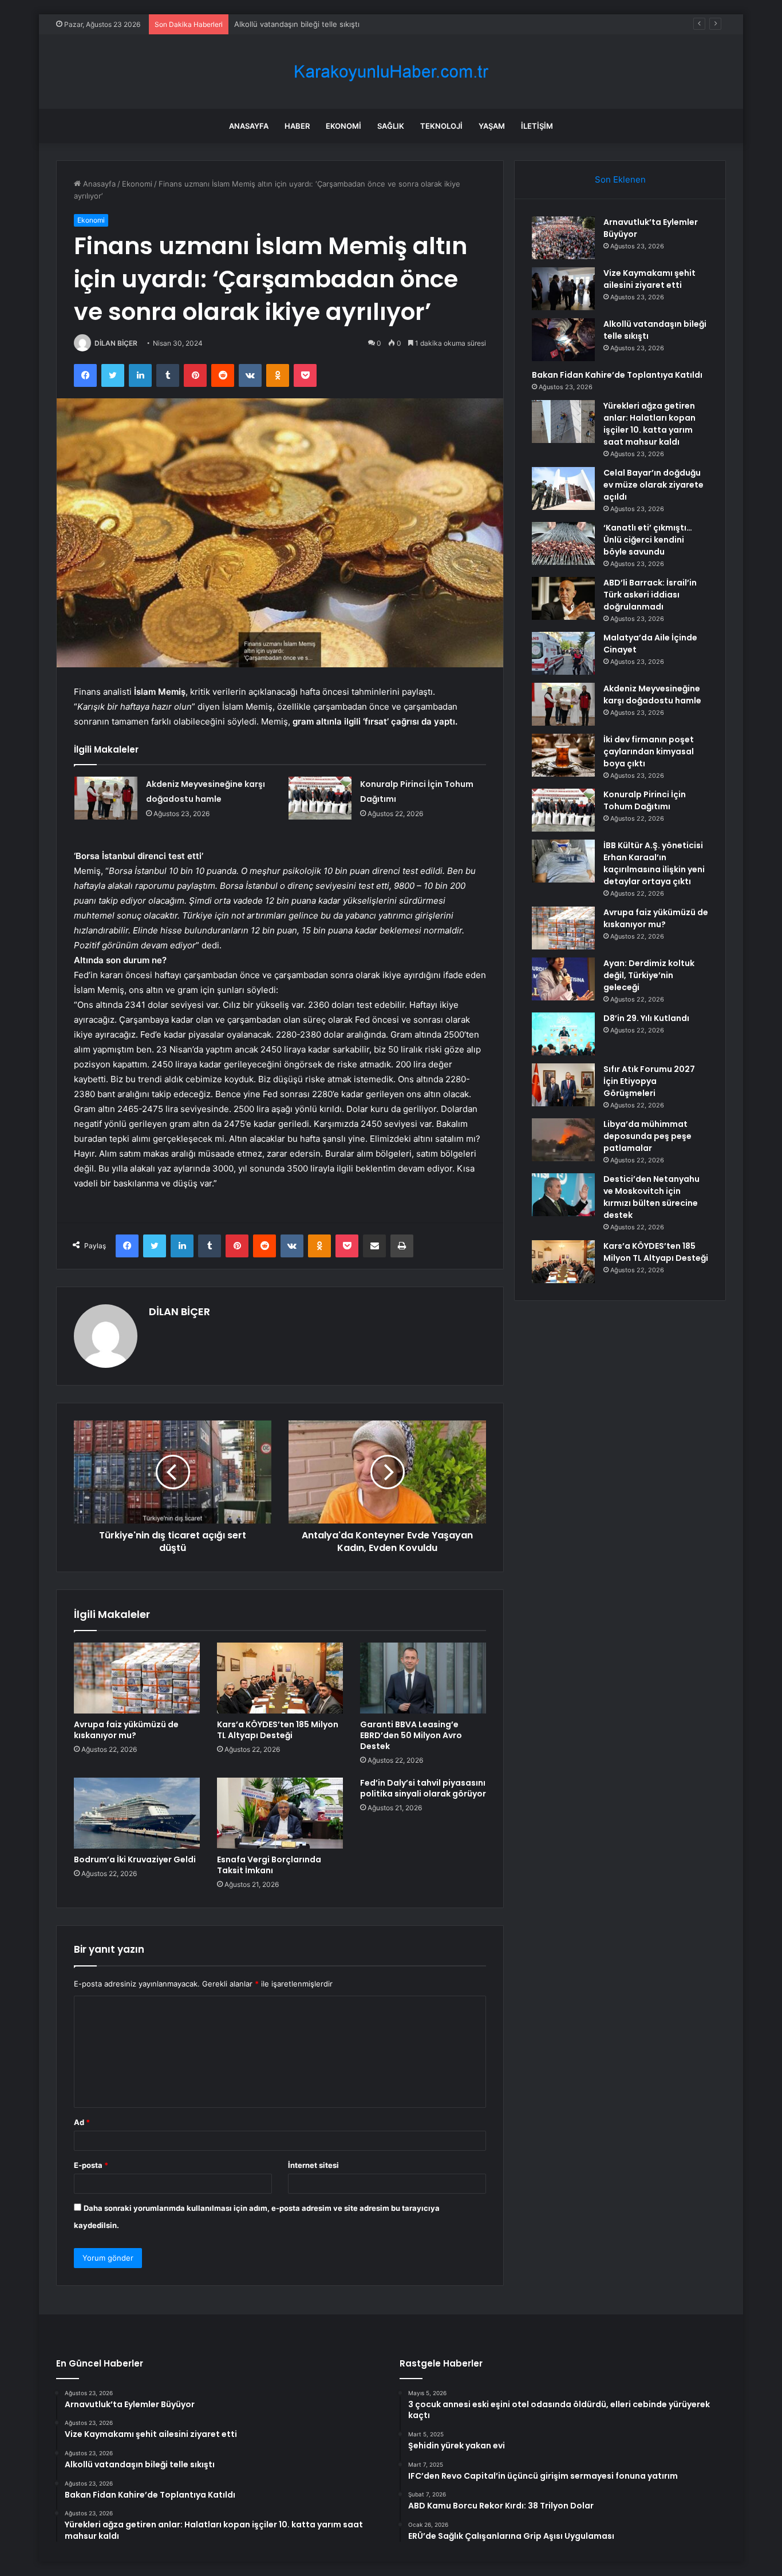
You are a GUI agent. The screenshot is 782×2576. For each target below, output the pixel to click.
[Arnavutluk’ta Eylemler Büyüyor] (563, 238)
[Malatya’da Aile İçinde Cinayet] (563, 653)
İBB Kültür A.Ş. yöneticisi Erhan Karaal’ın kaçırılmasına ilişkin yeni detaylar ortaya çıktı (654, 863)
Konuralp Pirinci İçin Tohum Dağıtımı (645, 800)
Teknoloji (441, 126)
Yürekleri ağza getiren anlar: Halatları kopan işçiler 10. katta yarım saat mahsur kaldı (649, 424)
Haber (297, 126)
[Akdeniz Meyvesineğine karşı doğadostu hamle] (106, 798)
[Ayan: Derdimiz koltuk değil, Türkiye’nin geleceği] (563, 979)
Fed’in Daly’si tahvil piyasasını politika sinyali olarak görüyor (423, 1788)
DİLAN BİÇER (116, 343)
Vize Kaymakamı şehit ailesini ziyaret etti (649, 279)
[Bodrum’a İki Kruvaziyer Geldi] (137, 1813)
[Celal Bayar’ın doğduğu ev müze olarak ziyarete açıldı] (563, 488)
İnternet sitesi (313, 2165)
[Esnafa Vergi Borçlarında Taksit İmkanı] (280, 1813)
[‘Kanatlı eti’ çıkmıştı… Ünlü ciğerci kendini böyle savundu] (563, 543)
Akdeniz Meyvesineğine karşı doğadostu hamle (652, 695)
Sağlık (391, 126)
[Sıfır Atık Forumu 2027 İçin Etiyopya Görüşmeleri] (563, 1085)
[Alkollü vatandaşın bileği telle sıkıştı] (563, 340)
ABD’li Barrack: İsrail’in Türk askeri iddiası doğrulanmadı (650, 595)
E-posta (91, 2165)
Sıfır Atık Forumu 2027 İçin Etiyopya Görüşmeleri (649, 1081)
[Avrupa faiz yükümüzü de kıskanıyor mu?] (137, 1678)
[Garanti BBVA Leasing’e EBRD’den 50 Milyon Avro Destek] (423, 1678)
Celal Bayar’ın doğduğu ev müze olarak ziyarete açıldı (653, 485)
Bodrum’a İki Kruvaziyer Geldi (135, 1859)
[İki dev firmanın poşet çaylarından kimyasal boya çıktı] (563, 755)
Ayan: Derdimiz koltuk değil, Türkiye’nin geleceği (649, 975)
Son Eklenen (620, 179)
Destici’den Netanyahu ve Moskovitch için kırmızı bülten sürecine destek (651, 1197)
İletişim (537, 126)
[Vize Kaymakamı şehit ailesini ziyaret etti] (563, 289)
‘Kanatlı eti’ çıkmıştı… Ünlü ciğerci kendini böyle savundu (648, 540)
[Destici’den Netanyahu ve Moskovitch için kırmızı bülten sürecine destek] (563, 1195)
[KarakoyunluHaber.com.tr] (391, 72)
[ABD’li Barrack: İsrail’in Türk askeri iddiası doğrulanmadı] (563, 598)
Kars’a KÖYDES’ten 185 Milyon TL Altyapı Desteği (278, 1730)
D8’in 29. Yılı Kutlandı (646, 1018)
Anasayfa (249, 126)
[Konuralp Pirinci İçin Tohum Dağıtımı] (320, 798)
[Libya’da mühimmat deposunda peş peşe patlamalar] (563, 1140)
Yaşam (492, 126)
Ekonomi (343, 126)
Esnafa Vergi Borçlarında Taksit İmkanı (269, 1865)
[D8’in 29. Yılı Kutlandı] (563, 1034)
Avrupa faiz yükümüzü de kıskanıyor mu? (126, 1730)
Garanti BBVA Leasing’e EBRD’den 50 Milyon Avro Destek (411, 1735)
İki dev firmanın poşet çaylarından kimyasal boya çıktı (649, 751)
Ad (82, 2122)
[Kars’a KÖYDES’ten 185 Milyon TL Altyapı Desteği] (280, 1678)
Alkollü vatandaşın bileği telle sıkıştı (297, 24)
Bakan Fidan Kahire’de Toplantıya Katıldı (617, 375)
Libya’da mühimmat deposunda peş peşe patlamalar (647, 1136)
